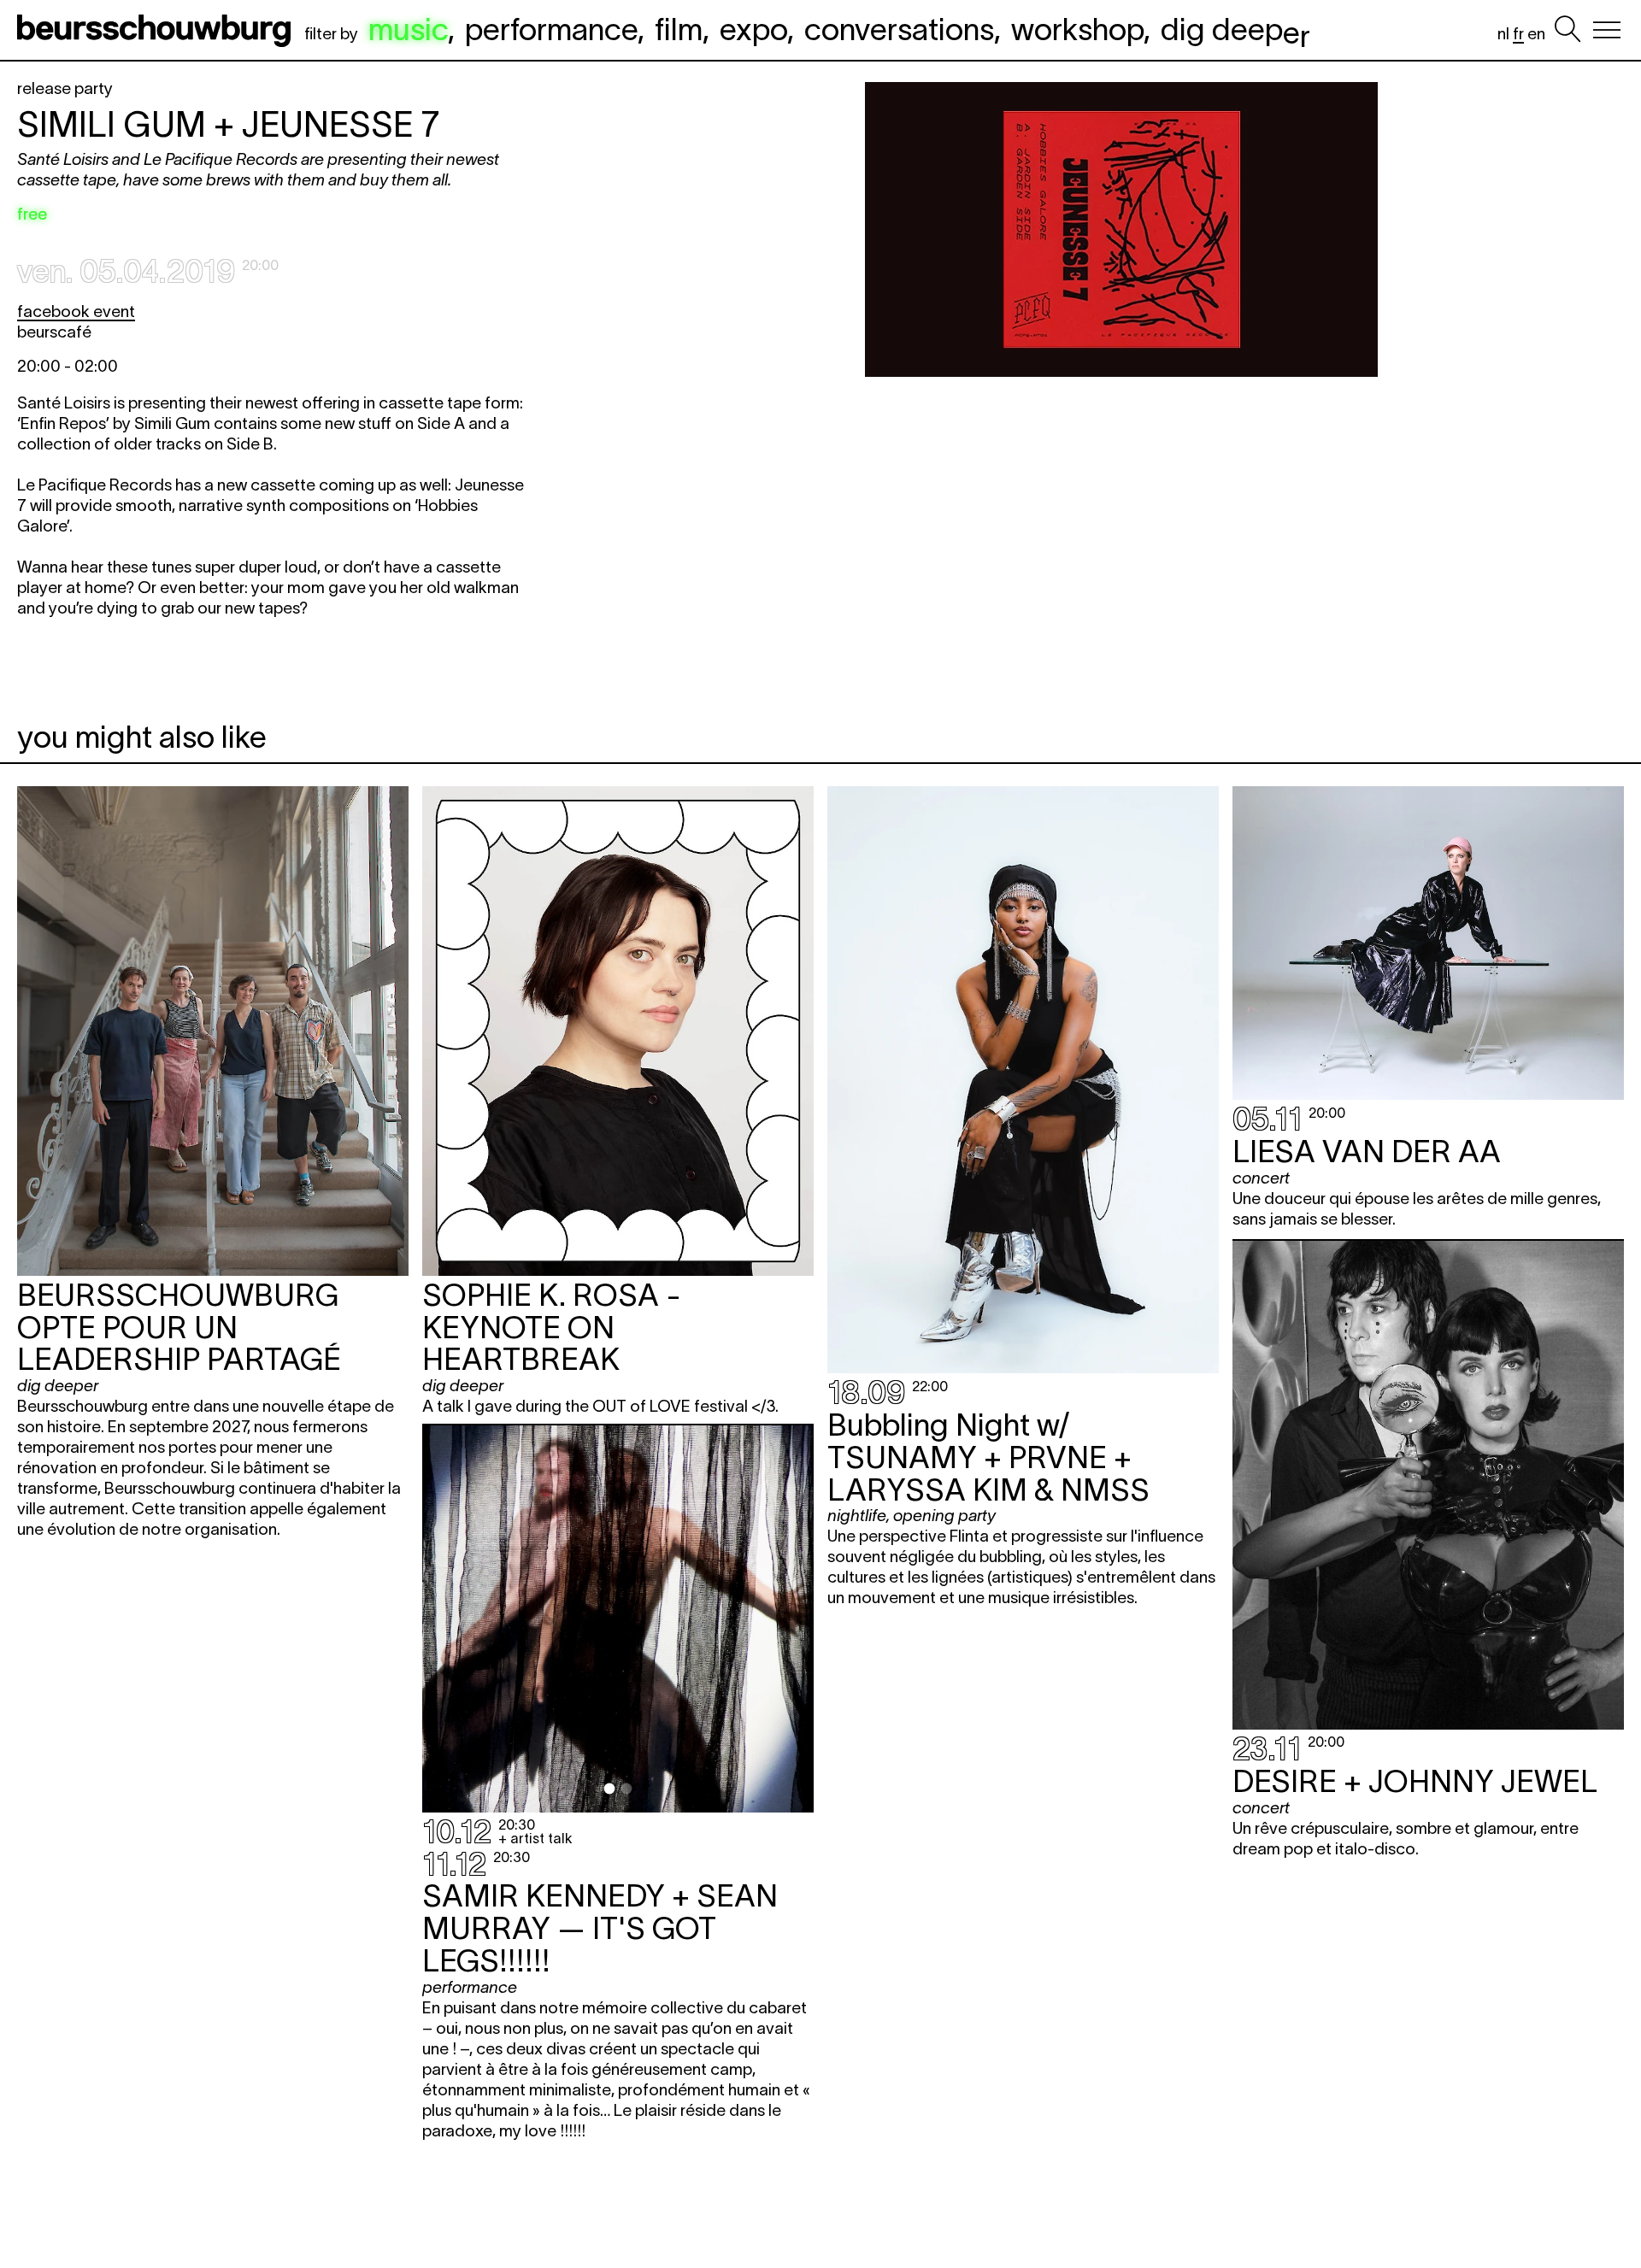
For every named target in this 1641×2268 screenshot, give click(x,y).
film (679, 29)
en (1536, 34)
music (408, 29)
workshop (1077, 29)
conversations (899, 29)
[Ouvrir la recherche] (1567, 30)
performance (551, 29)
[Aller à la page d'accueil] (157, 30)
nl (1503, 34)
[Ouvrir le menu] (1607, 30)
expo (753, 29)
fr (1518, 34)
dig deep (1235, 29)
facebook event (76, 311)
